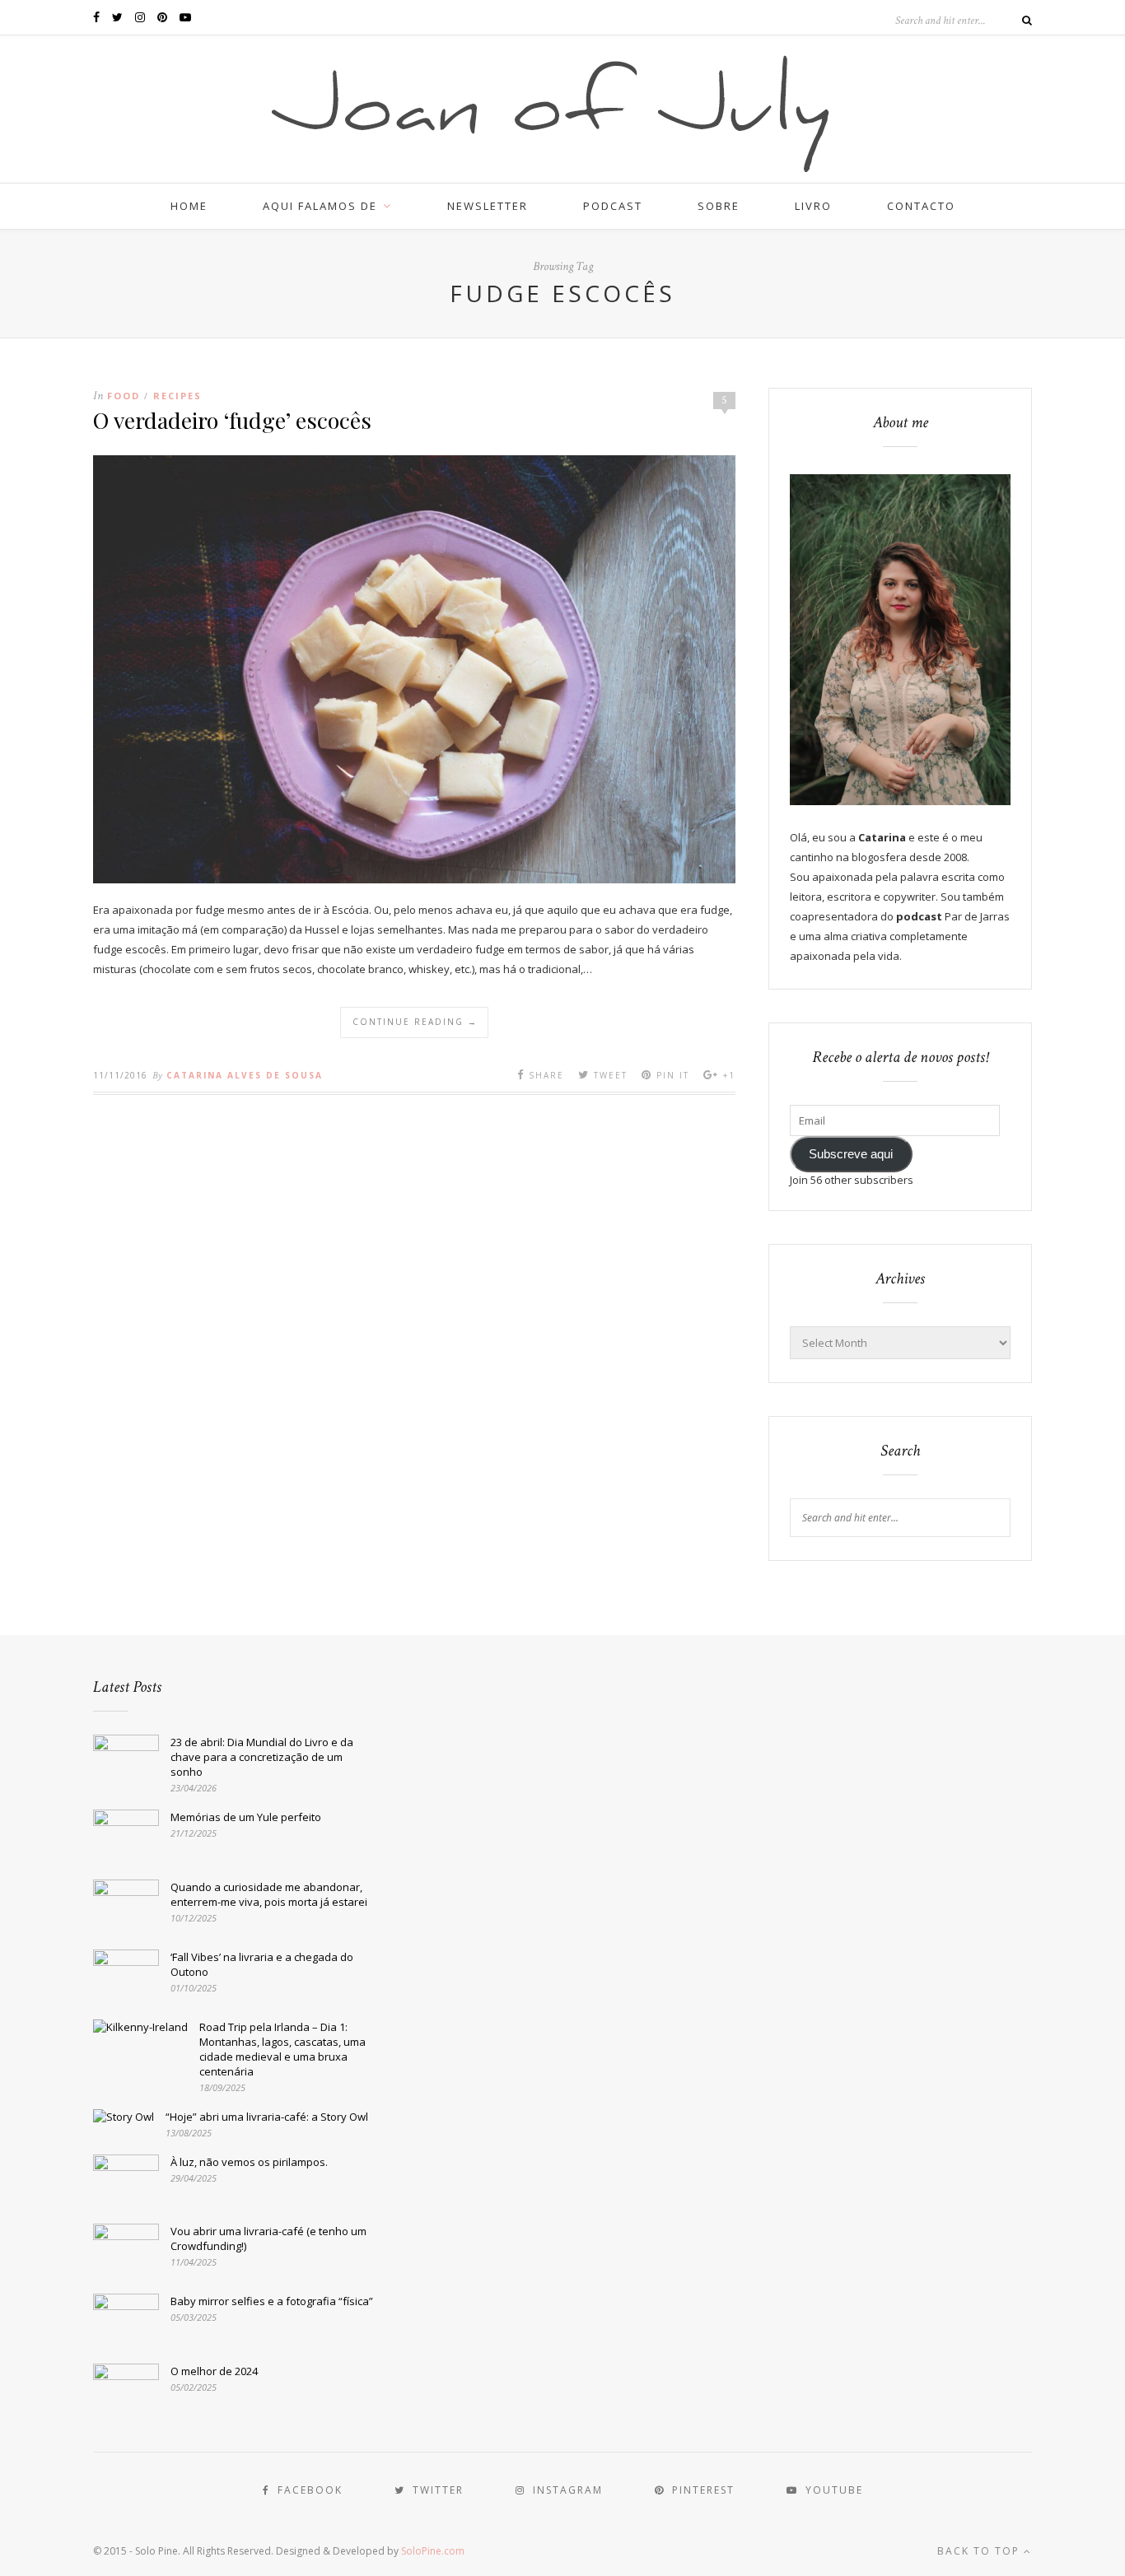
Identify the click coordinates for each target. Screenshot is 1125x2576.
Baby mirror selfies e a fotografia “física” (272, 2301)
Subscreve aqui (851, 1154)
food (124, 396)
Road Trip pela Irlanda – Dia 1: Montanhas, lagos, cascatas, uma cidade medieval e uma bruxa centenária (282, 2049)
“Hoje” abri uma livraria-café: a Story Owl (267, 2117)
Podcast (613, 206)
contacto (921, 206)
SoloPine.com (433, 2551)
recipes (177, 396)
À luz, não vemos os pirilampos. (249, 2162)
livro (813, 206)
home (189, 206)
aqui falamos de (320, 206)
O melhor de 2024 (214, 2371)
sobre (719, 206)
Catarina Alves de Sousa (245, 1075)
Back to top (980, 2551)
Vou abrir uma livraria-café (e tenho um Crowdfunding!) (268, 2238)
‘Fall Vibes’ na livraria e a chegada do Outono (262, 1964)
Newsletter (488, 206)
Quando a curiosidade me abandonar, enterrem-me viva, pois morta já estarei (269, 1894)
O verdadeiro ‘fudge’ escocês (232, 420)
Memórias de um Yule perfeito (246, 1817)
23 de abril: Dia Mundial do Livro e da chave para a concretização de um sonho (262, 1757)
